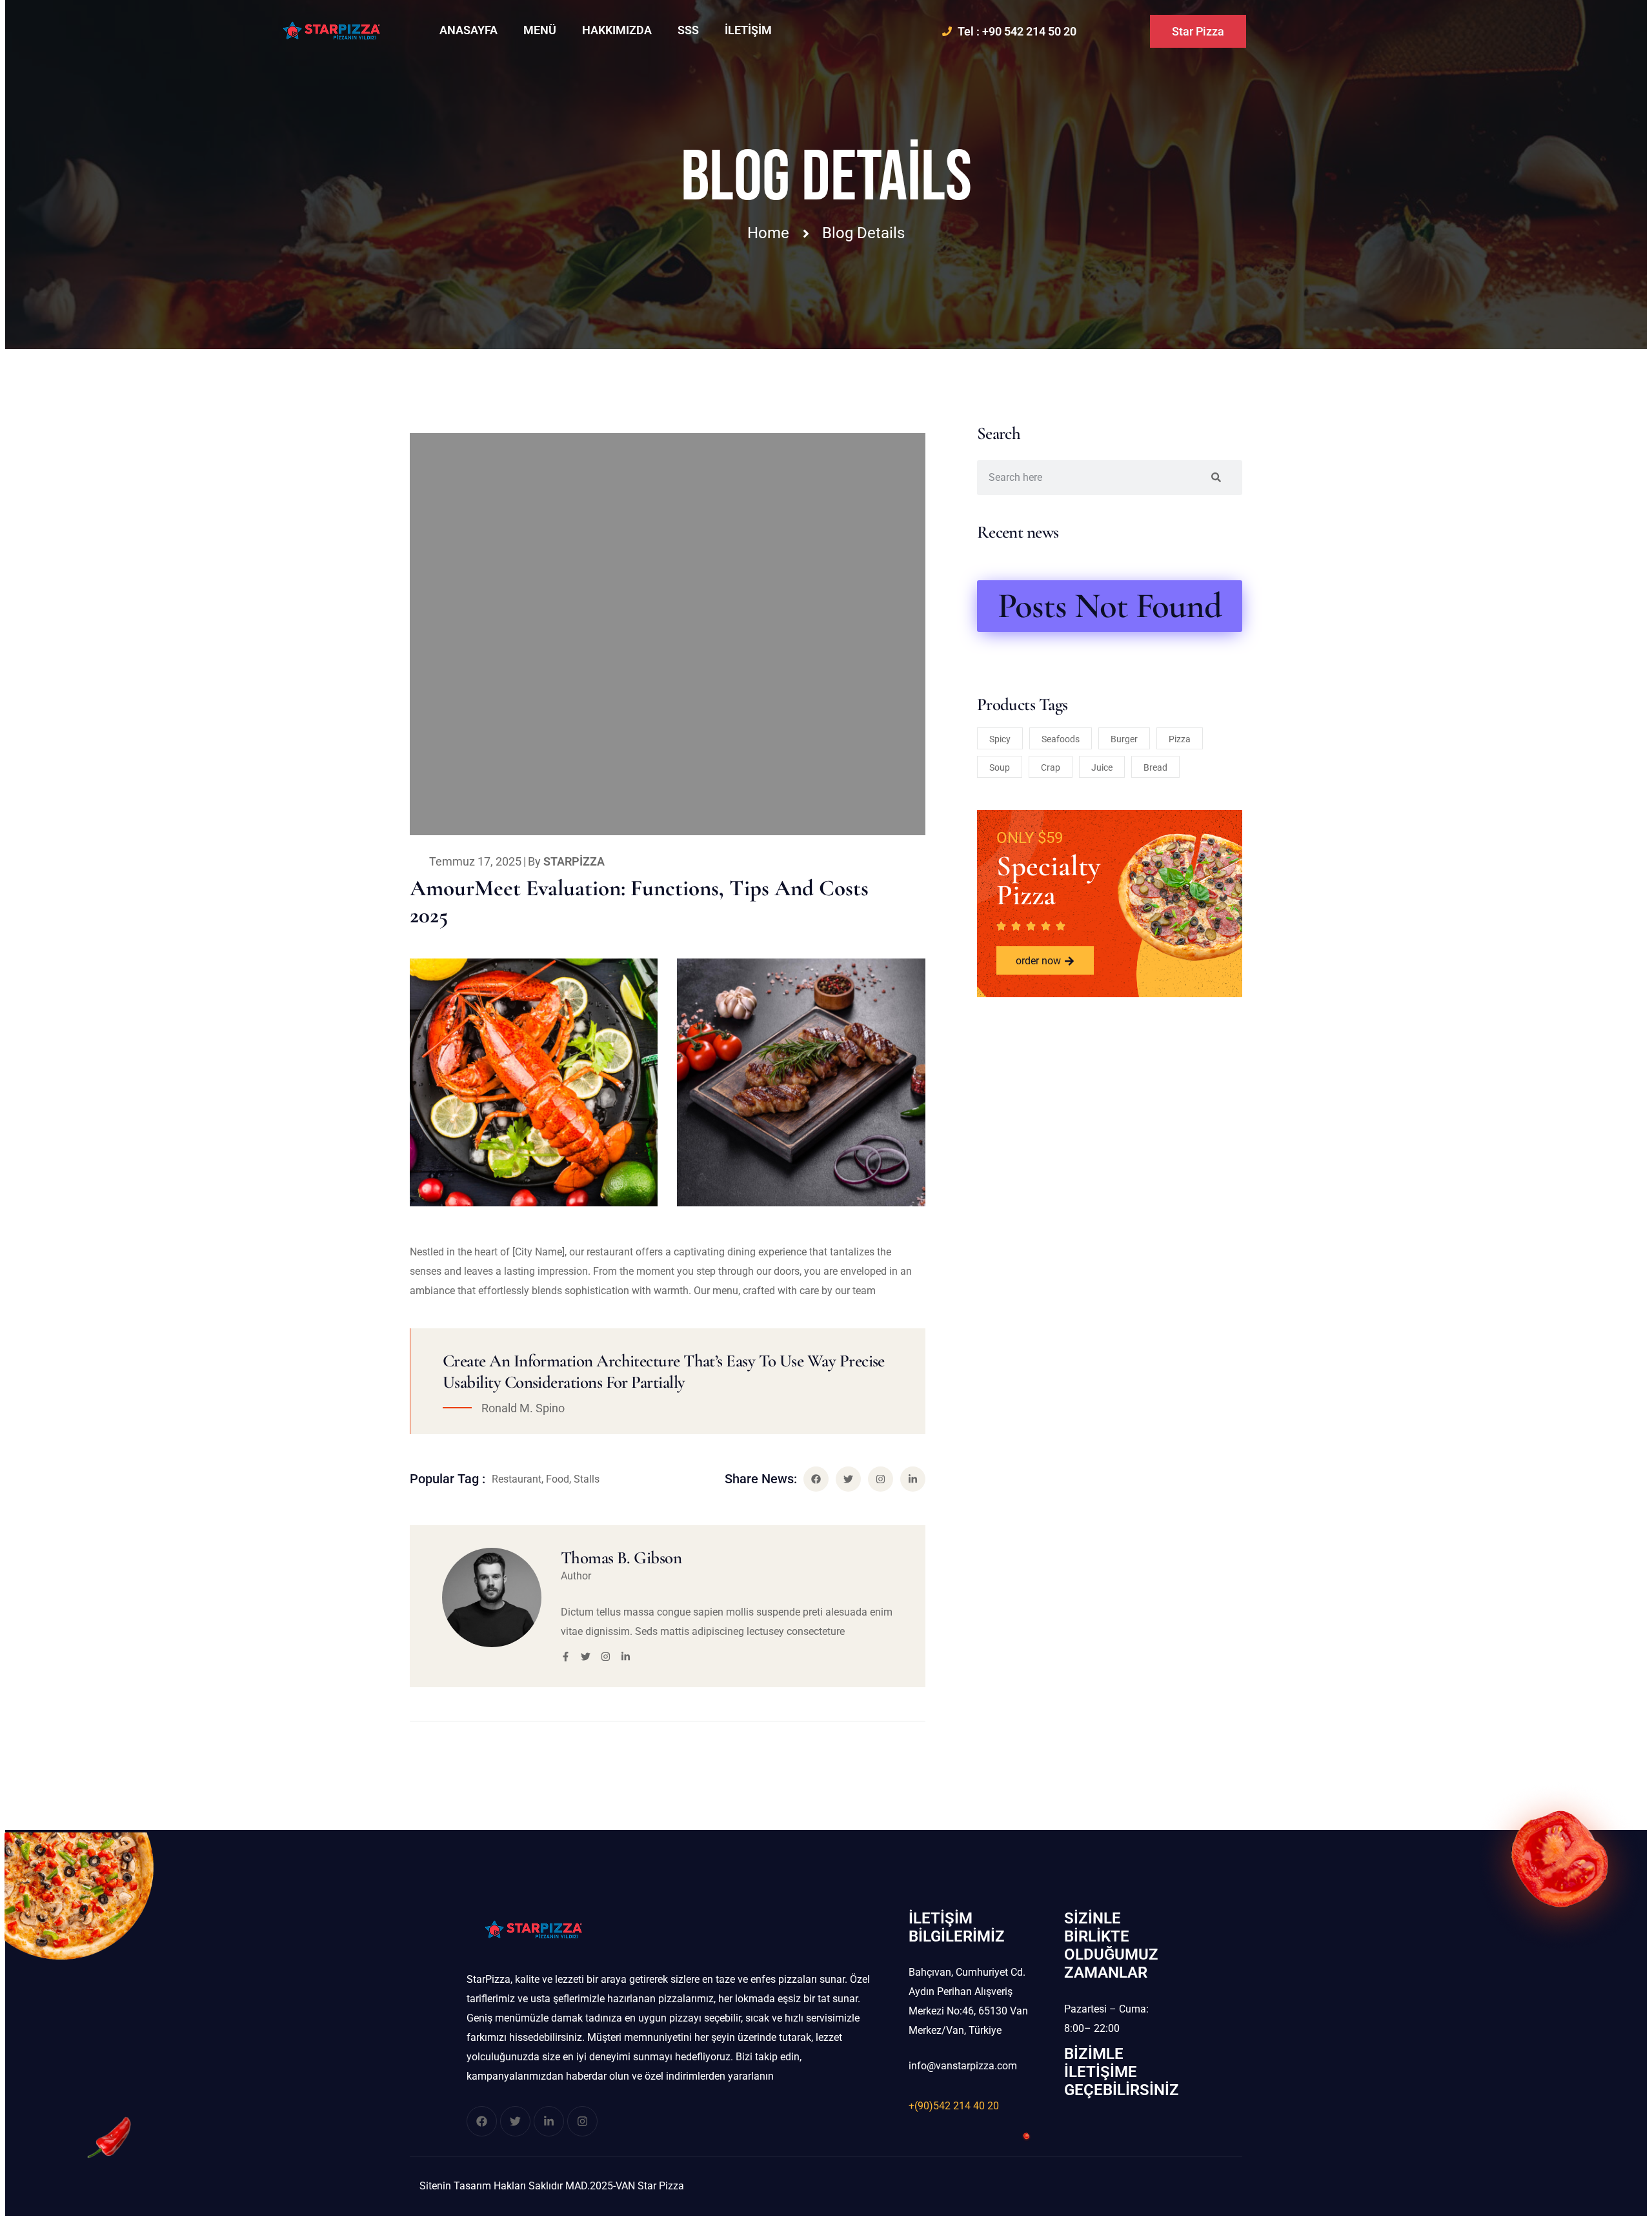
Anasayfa (468, 30)
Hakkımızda (617, 30)
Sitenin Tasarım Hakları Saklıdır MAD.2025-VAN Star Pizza (552, 2186)
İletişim (748, 30)
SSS (688, 30)
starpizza (574, 861)
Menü (540, 30)
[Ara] (1216, 478)
